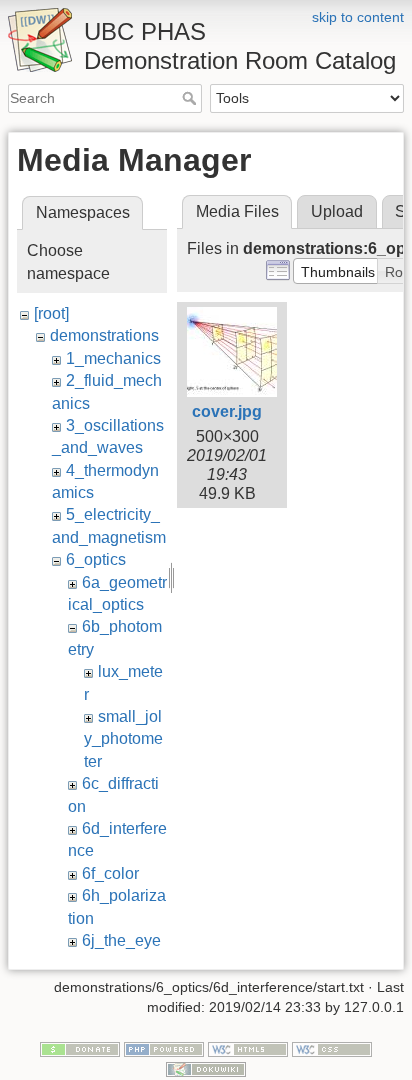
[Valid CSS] (332, 1049)
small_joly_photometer (123, 739)
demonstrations (104, 335)
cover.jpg (227, 411)
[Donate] (80, 1049)
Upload (337, 211)
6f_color (110, 873)
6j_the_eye (121, 940)
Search (191, 98)
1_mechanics (113, 358)
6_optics (96, 559)
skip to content (358, 17)
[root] (51, 313)
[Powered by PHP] (164, 1049)
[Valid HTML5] (248, 1049)
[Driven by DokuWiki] (206, 1068)
